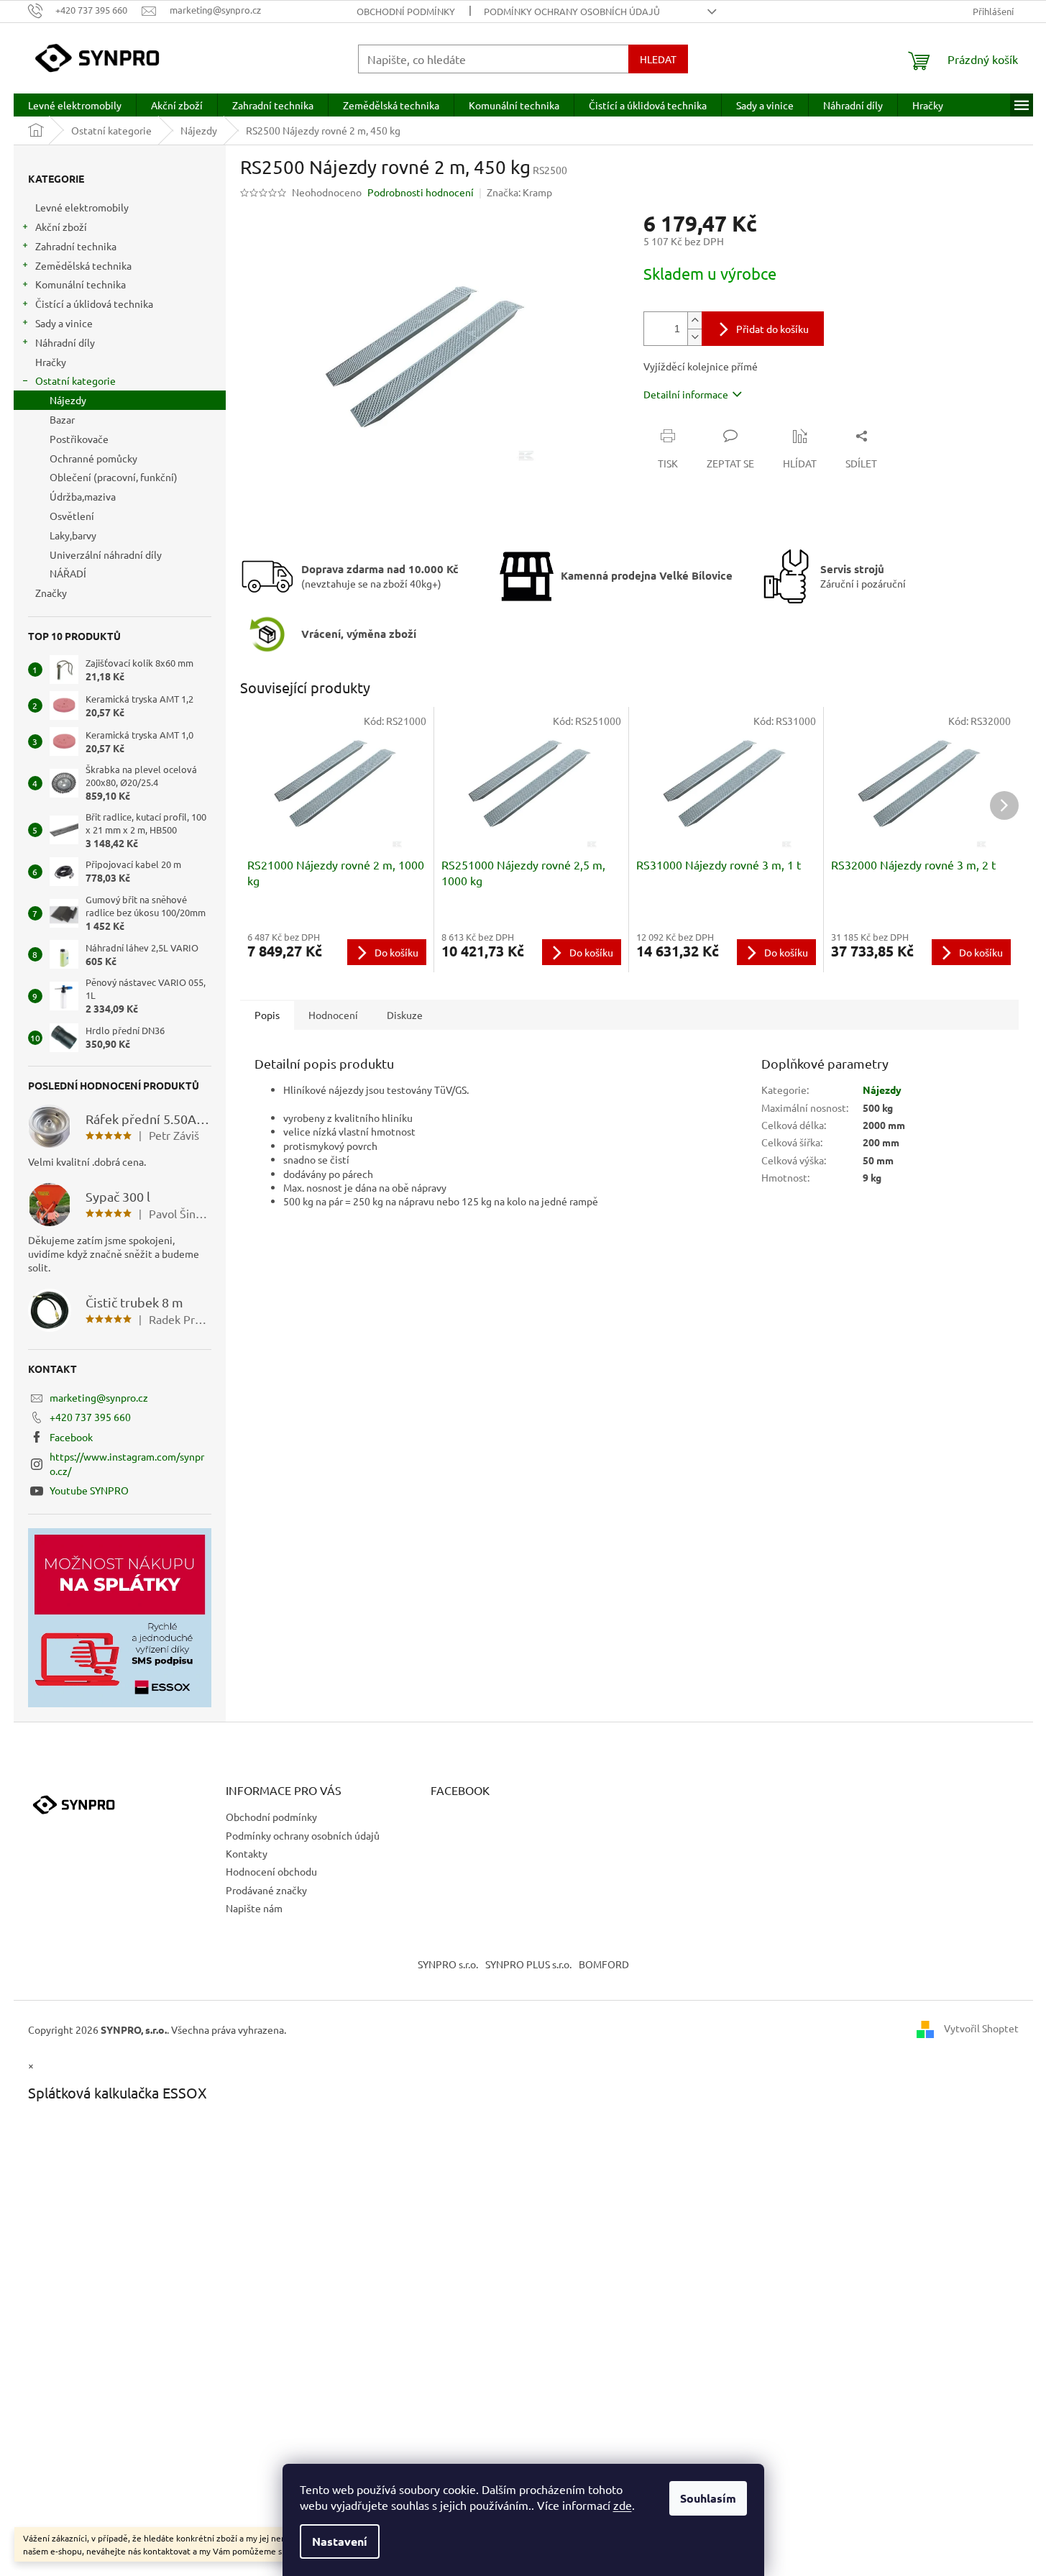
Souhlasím (708, 2498)
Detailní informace (686, 394)
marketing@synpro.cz (99, 1397)
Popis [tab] (267, 1015)
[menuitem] (75, 105)
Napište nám (254, 1908)
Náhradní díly (65, 342)
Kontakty (247, 1853)
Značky (51, 593)
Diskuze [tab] (405, 1015)
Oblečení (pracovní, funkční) (114, 477)
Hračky (51, 362)
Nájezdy (68, 400)
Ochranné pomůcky (93, 458)
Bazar (62, 419)
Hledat (658, 59)
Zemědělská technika (83, 265)
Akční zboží (61, 227)
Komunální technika (81, 284)
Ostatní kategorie (75, 380)
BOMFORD (604, 1964)
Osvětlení (72, 516)
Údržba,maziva (83, 496)
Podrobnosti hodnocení (421, 192)
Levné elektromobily (82, 207)
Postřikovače (79, 439)
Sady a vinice (64, 323)
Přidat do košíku (772, 329)
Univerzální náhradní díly (106, 554)
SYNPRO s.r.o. (448, 1964)
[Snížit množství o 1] (694, 337)
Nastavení (340, 2541)
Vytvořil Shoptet (981, 2028)
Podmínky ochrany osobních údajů (572, 11)
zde (623, 2505)
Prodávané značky (266, 1890)
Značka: (519, 192)
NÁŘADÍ (68, 573)
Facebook (71, 1437)
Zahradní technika (76, 246)
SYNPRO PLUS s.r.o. (528, 1964)
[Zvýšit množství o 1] (694, 320)
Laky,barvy (73, 535)
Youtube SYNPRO (89, 1490)
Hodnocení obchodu (271, 1871)
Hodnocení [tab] (333, 1015)
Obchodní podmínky (406, 11)
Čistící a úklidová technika (94, 303)
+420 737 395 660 (90, 1417)
